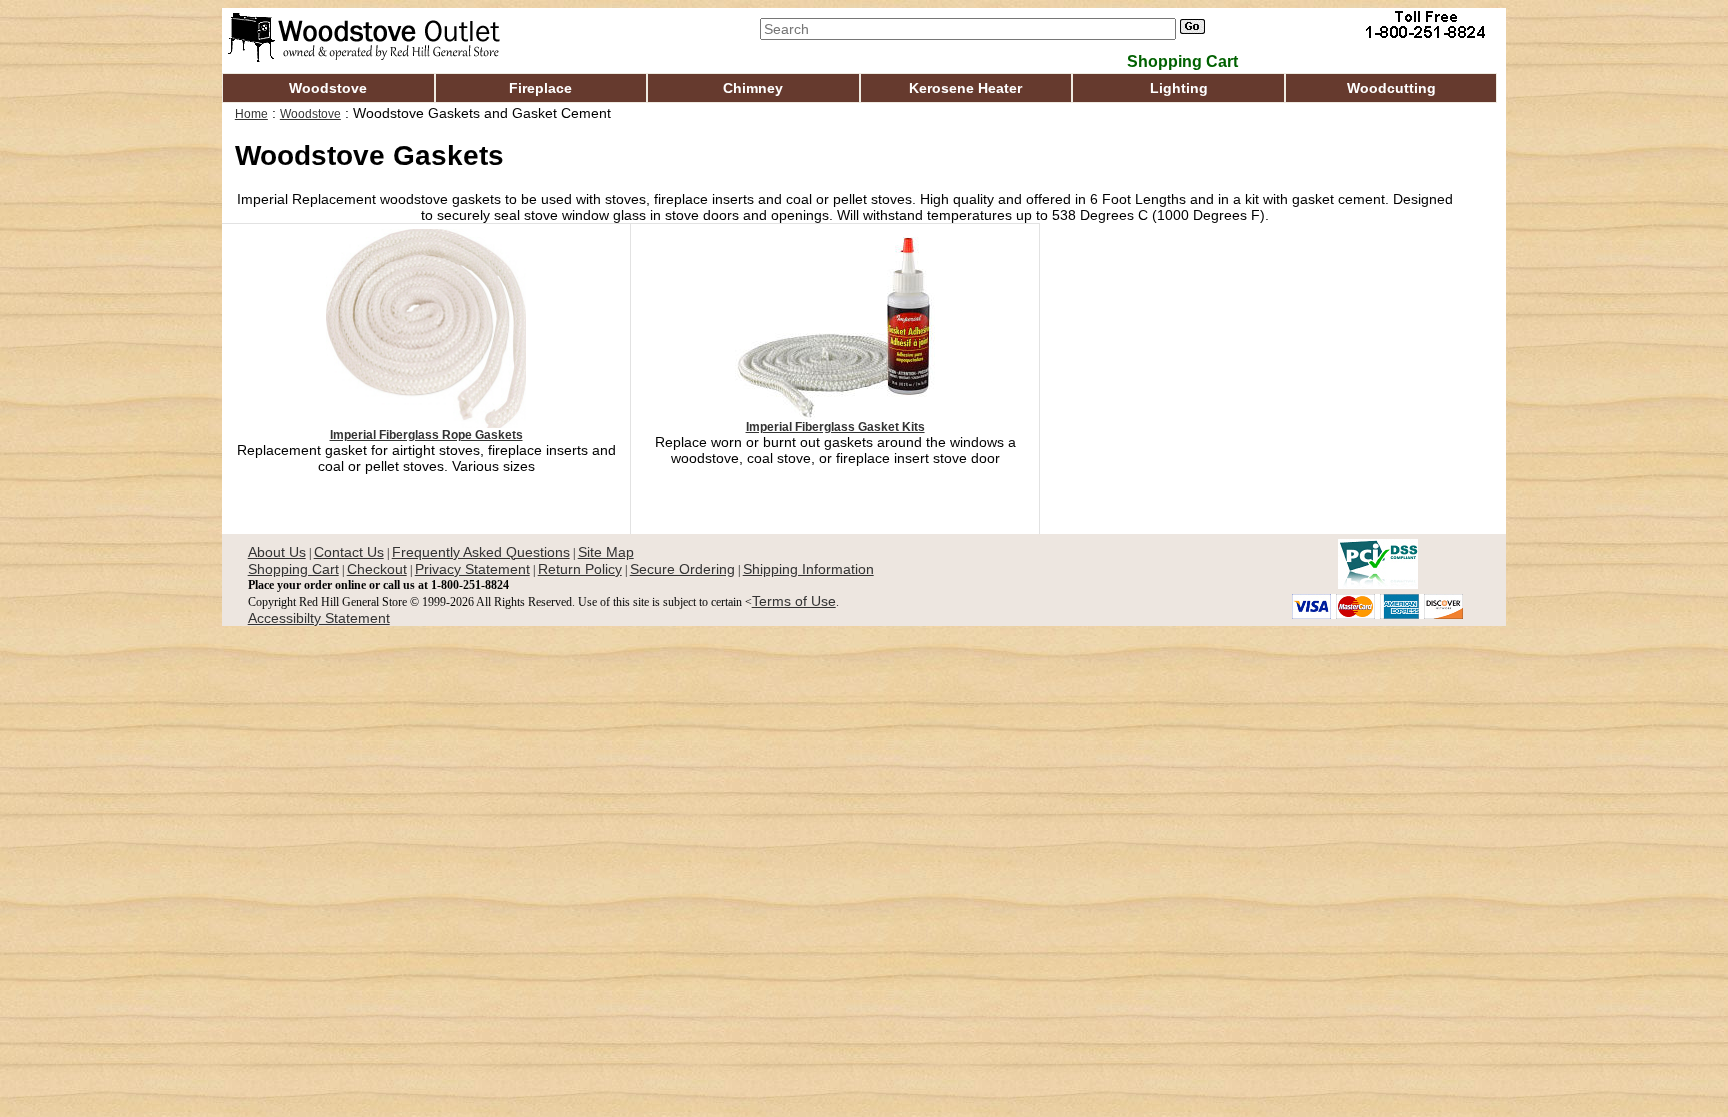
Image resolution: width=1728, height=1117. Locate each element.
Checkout (377, 569)
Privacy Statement (472, 569)
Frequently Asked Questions (481, 552)
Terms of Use (794, 601)
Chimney (753, 88)
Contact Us (349, 552)
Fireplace (540, 88)
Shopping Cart (293, 569)
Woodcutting (1391, 88)
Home (251, 114)
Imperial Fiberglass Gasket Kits (835, 427)
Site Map (606, 552)
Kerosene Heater (965, 88)
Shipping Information (808, 569)
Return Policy (580, 569)
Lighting (1179, 88)
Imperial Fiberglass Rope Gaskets (426, 435)
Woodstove (328, 88)
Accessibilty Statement (319, 618)
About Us (277, 552)
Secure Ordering (682, 569)
